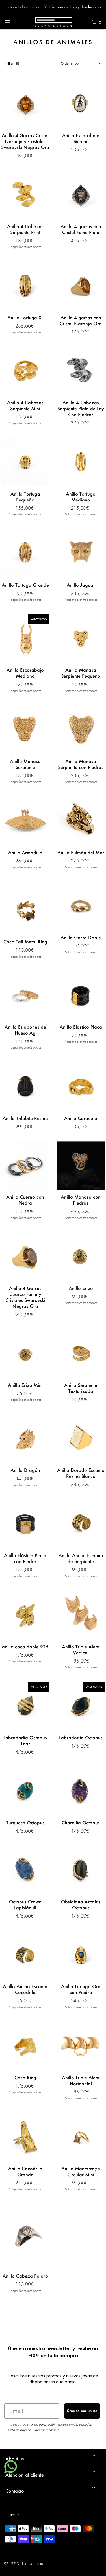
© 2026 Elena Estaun (25, 2564)
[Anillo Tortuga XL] (25, 286)
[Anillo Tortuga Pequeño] (25, 462)
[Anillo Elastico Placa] (81, 995)
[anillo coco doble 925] (25, 1615)
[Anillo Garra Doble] (81, 906)
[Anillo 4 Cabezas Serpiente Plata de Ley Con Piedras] (81, 371)
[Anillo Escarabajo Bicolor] (81, 104)
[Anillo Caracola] (81, 1086)
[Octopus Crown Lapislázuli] (25, 1870)
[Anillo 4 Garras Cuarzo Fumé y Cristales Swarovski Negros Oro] (25, 1257)
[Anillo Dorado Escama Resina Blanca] (81, 1439)
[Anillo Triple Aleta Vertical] (81, 1615)
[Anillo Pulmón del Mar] (81, 821)
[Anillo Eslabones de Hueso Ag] (25, 995)
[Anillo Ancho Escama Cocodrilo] (25, 1955)
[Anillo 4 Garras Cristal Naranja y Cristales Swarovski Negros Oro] (25, 104)
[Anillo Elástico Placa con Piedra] (25, 1524)
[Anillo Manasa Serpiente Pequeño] (81, 638)
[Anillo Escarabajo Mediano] (25, 638)
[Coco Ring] (25, 2046)
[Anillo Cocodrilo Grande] (25, 2137)
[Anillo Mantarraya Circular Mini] (81, 2137)
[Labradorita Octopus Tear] (25, 1706)
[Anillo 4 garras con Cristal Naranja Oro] (81, 286)
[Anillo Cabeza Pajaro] (25, 2236)
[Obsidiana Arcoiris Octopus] (81, 1870)
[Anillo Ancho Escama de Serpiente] (81, 1524)
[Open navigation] (14, 22)
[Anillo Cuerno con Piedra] (25, 1165)
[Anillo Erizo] (81, 1257)
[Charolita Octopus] (81, 1791)
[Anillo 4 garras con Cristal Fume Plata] (81, 195)
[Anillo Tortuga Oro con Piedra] (81, 1955)
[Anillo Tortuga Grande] (25, 553)
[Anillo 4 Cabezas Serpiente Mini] (25, 371)
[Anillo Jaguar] (81, 553)
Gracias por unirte (82, 2411)
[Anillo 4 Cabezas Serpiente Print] (25, 195)
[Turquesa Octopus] (25, 1791)
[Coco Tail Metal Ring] (25, 908)
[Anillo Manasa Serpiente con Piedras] (81, 730)
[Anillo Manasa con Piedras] (81, 1165)
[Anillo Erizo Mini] (25, 1353)
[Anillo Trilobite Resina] (25, 1086)
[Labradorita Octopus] (81, 1706)
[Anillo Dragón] (25, 1439)
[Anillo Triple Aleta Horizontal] (81, 2046)
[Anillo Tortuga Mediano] (81, 462)
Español (14, 2514)
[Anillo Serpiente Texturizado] (81, 1353)
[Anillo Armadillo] (25, 821)
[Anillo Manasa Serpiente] (25, 730)
